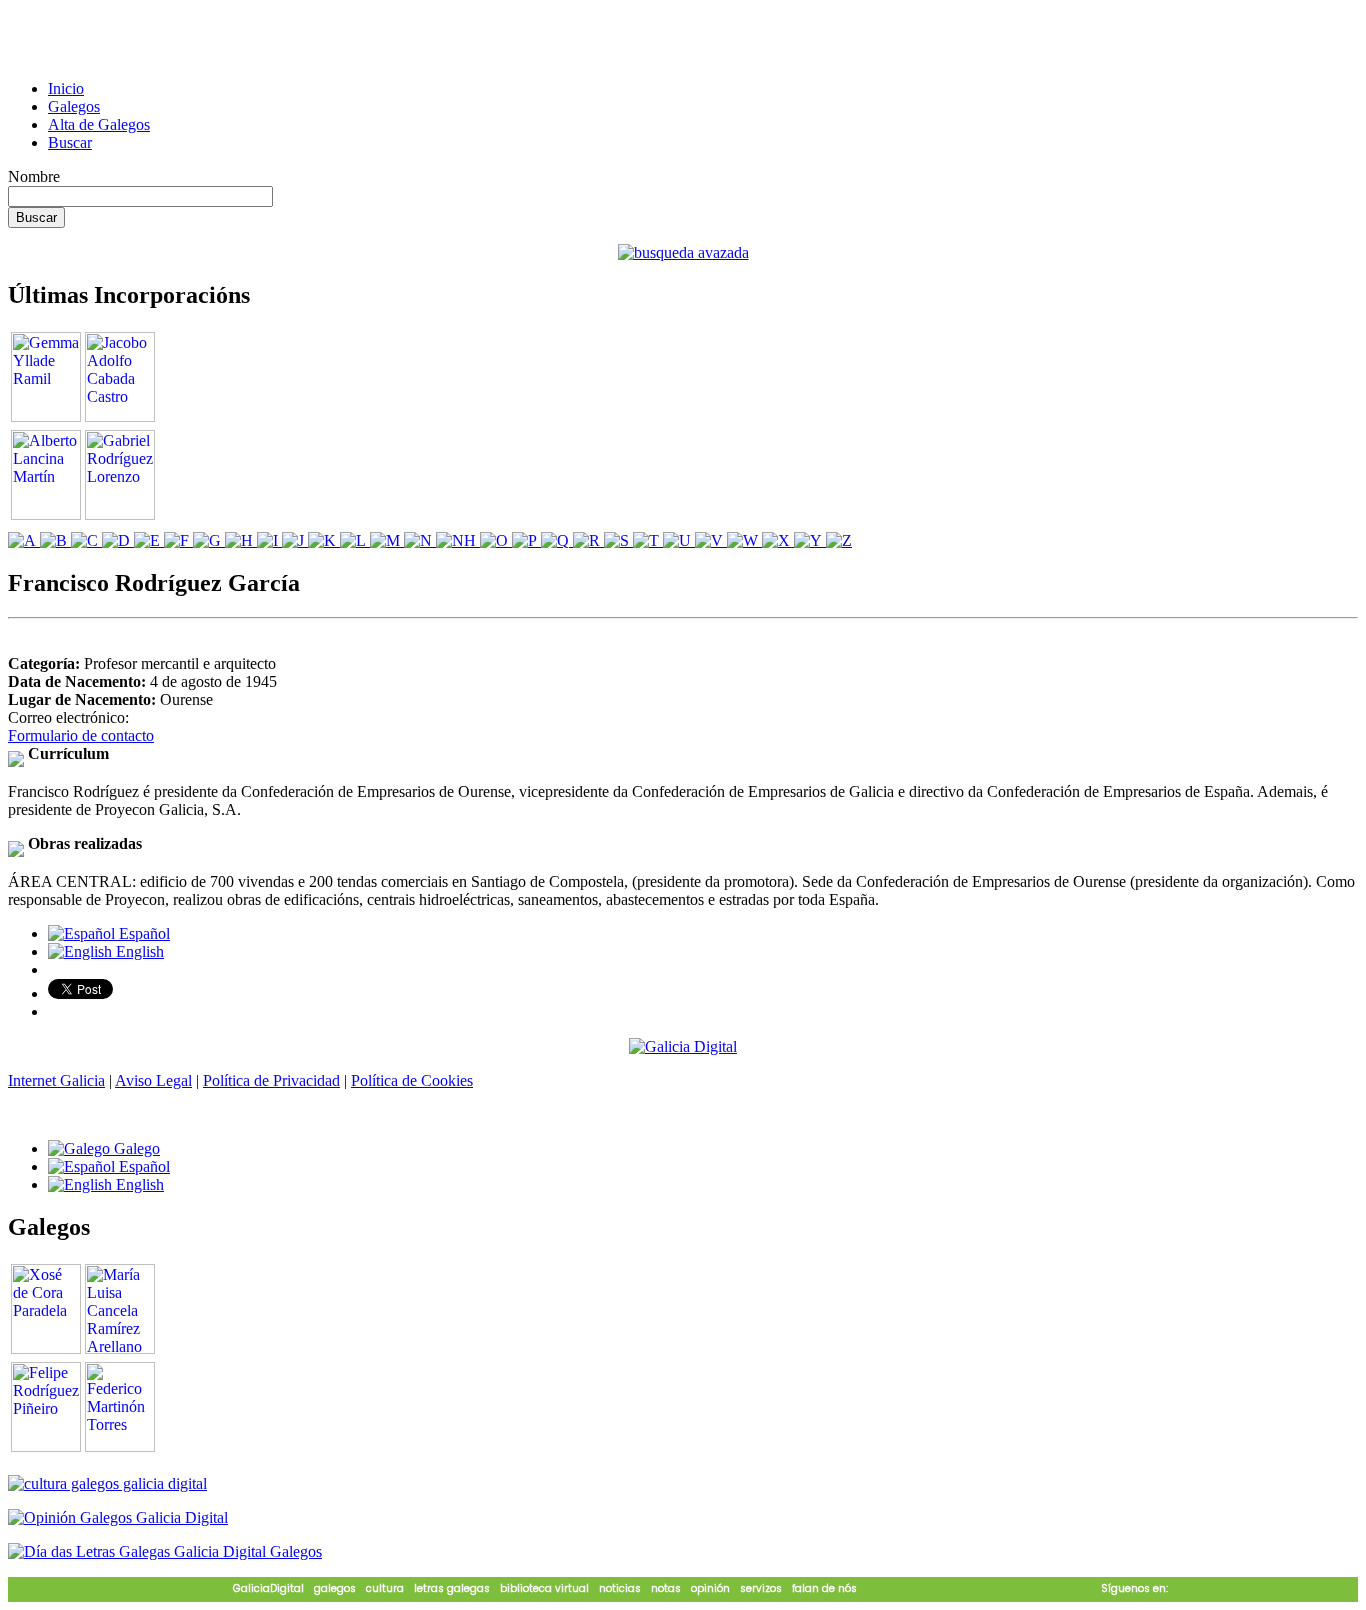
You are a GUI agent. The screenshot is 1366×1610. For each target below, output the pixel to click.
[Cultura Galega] (107, 1483)
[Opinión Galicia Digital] (118, 1517)
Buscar (70, 142)
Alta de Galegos (99, 124)
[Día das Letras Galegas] (165, 1551)
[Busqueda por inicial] (24, 540)
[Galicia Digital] (683, 1045)
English (138, 951)
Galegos (74, 106)
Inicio (66, 88)
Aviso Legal (153, 1080)
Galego (135, 1148)
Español (142, 933)
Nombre (34, 176)
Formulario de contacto (81, 735)
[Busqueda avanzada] (683, 252)
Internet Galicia (56, 1080)
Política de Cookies (412, 1080)
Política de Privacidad (271, 1080)
